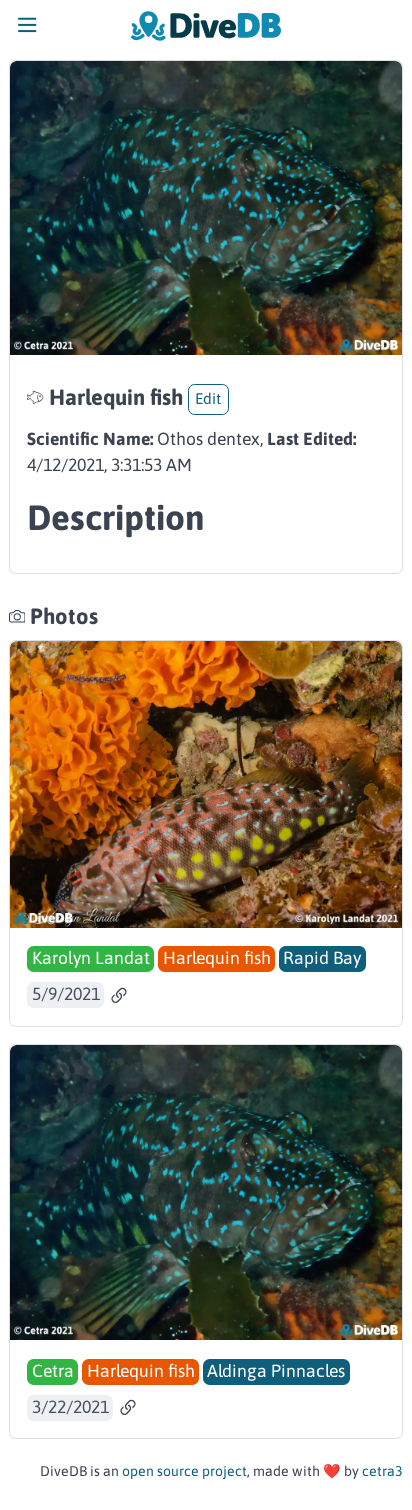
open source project (184, 1471)
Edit (208, 398)
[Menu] (27, 30)
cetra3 (382, 1471)
